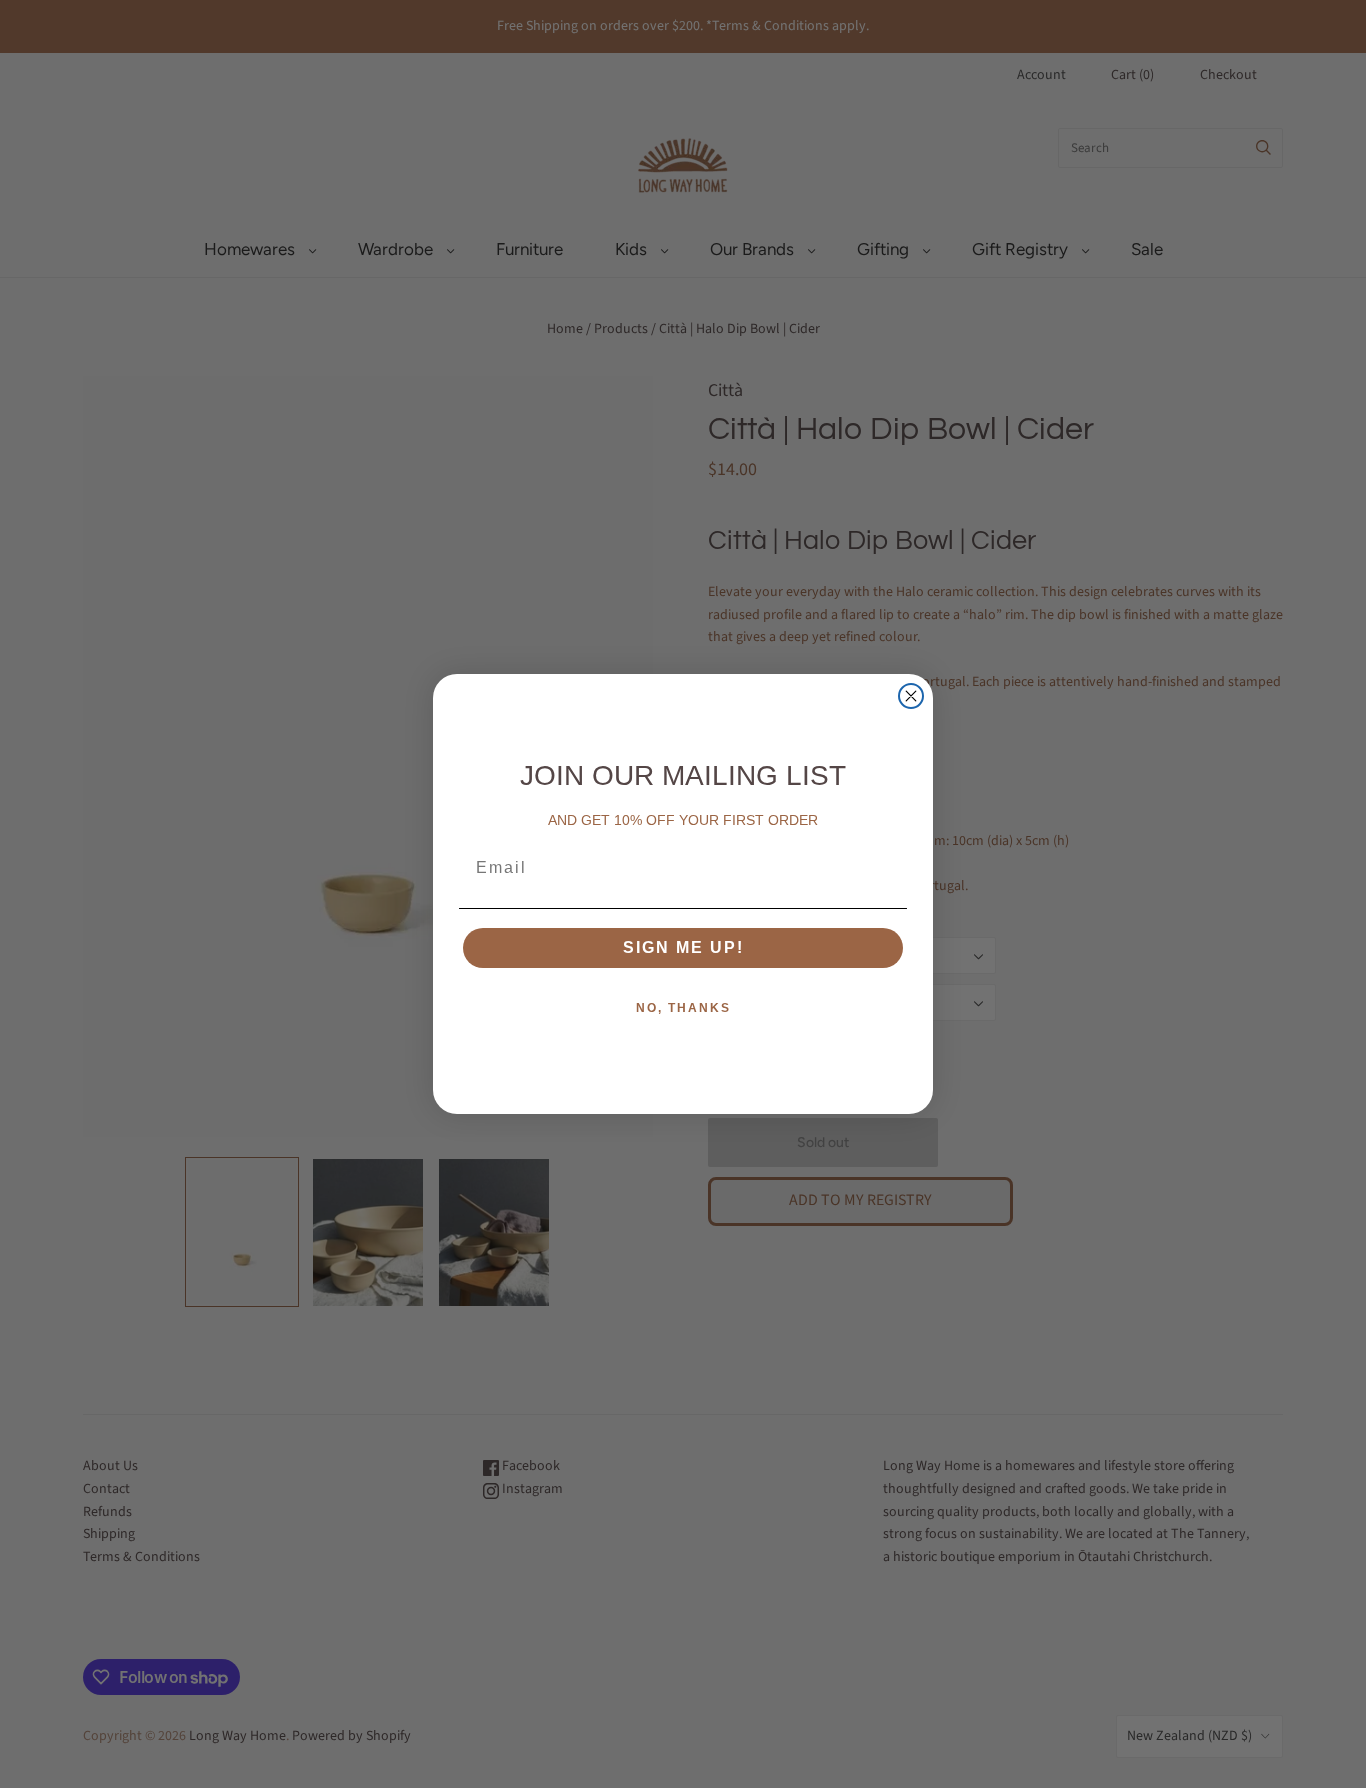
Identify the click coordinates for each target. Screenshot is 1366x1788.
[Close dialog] (911, 696)
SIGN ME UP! (683, 947)
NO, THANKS (683, 1008)
